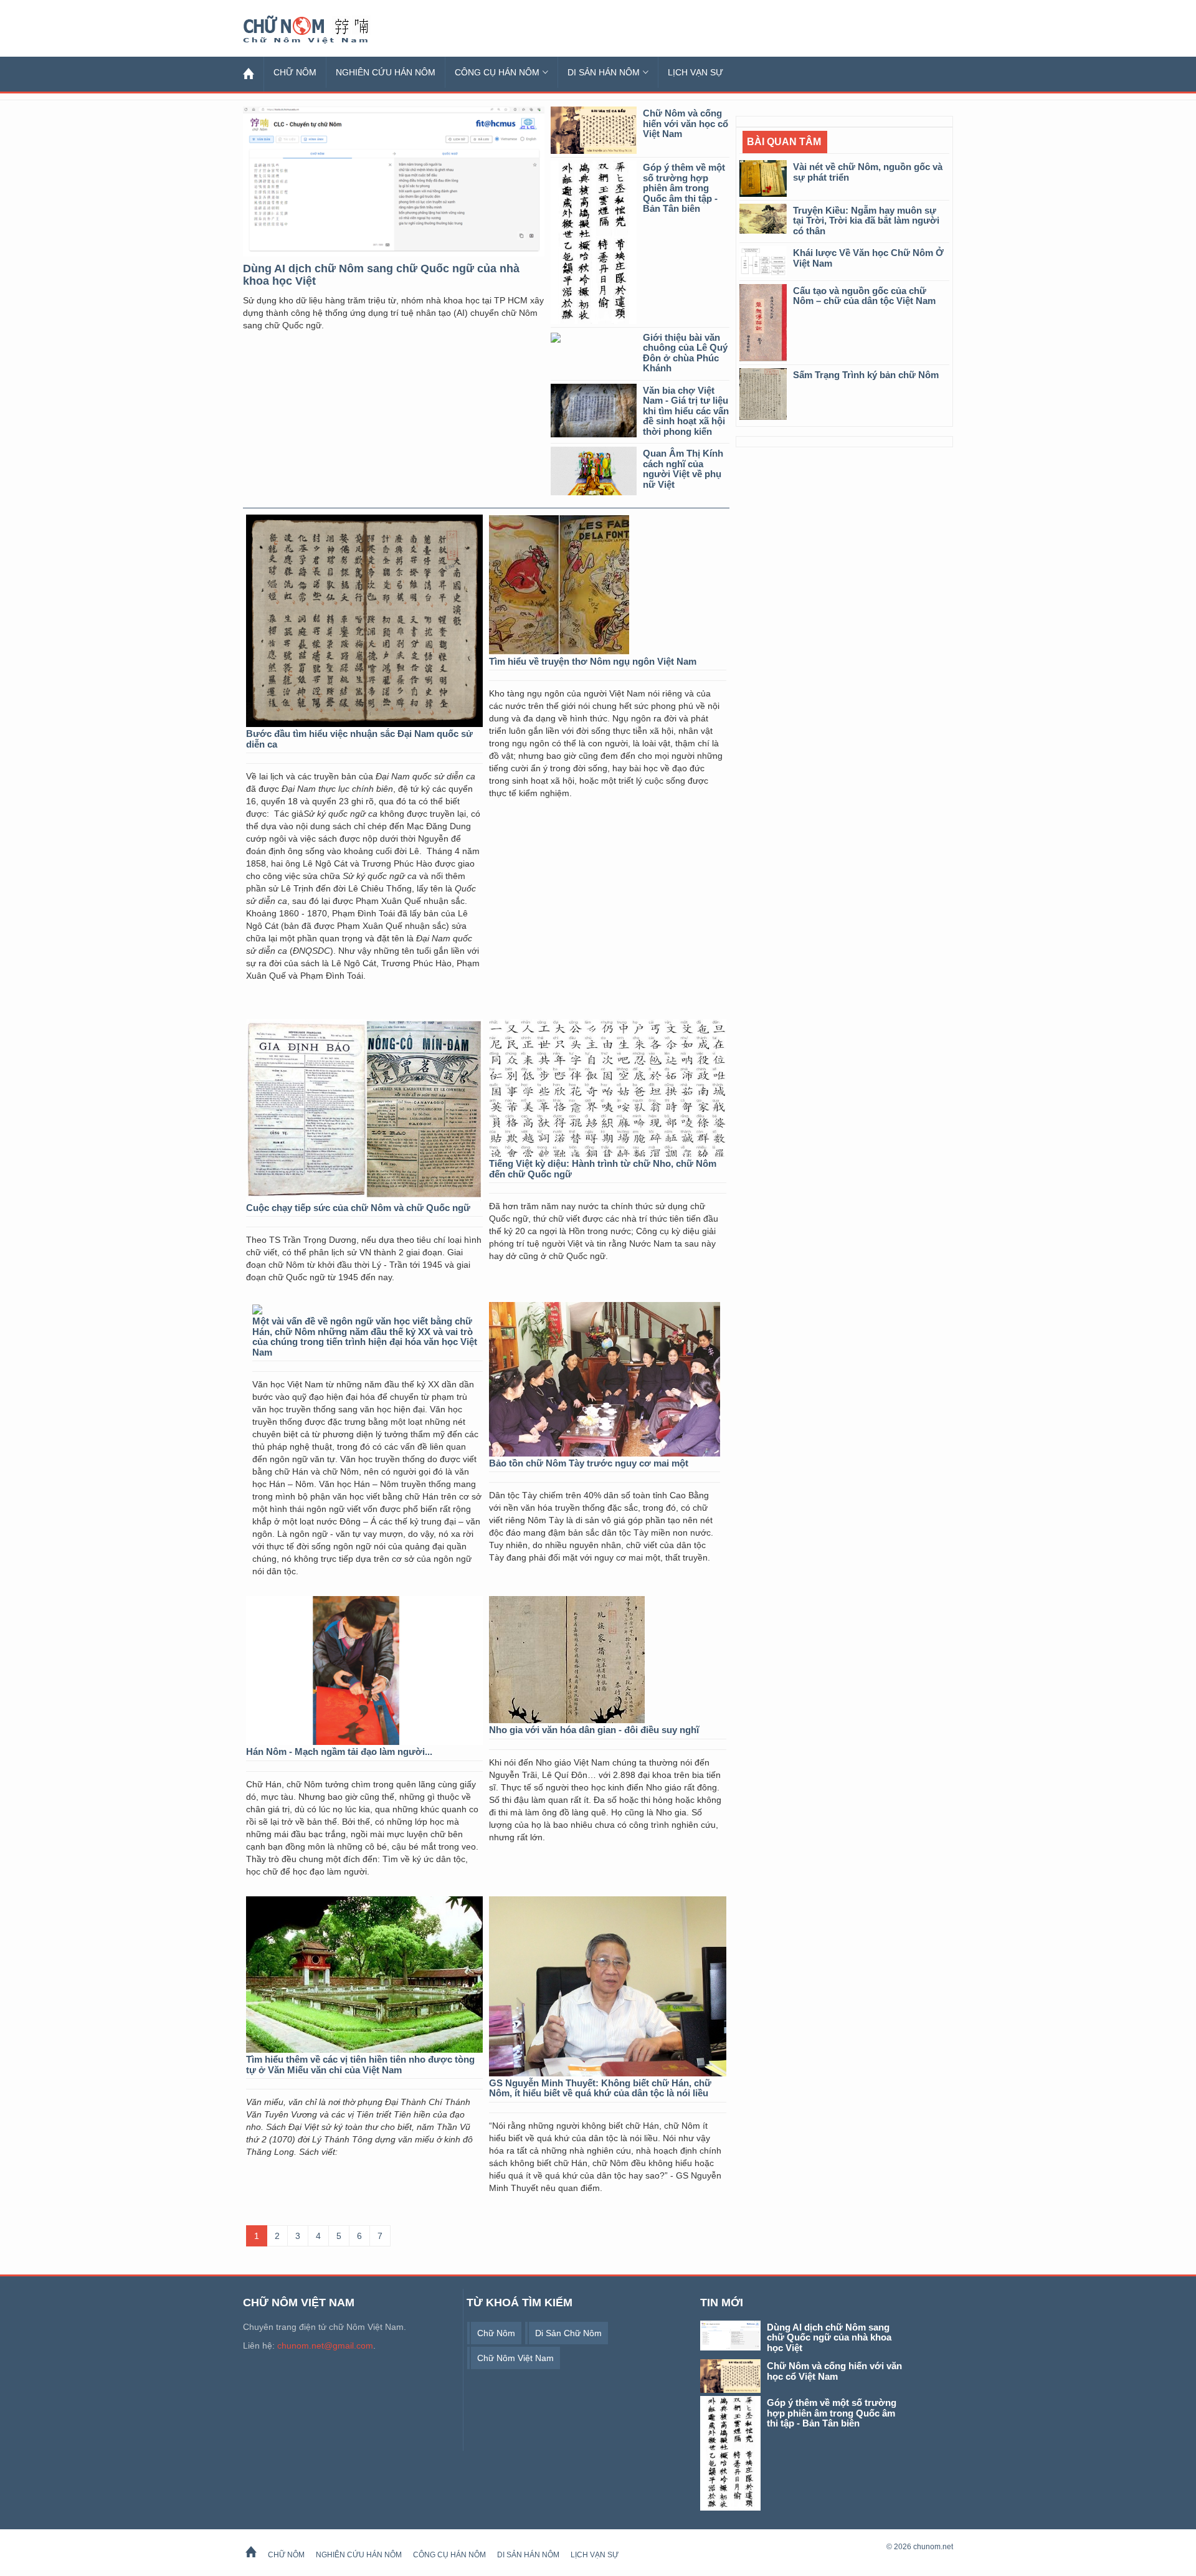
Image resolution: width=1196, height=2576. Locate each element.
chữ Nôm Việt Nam (515, 2358)
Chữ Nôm (321, 30)
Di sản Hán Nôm (604, 72)
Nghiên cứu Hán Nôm (386, 72)
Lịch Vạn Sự (695, 72)
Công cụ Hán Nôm (497, 72)
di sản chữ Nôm (568, 2333)
